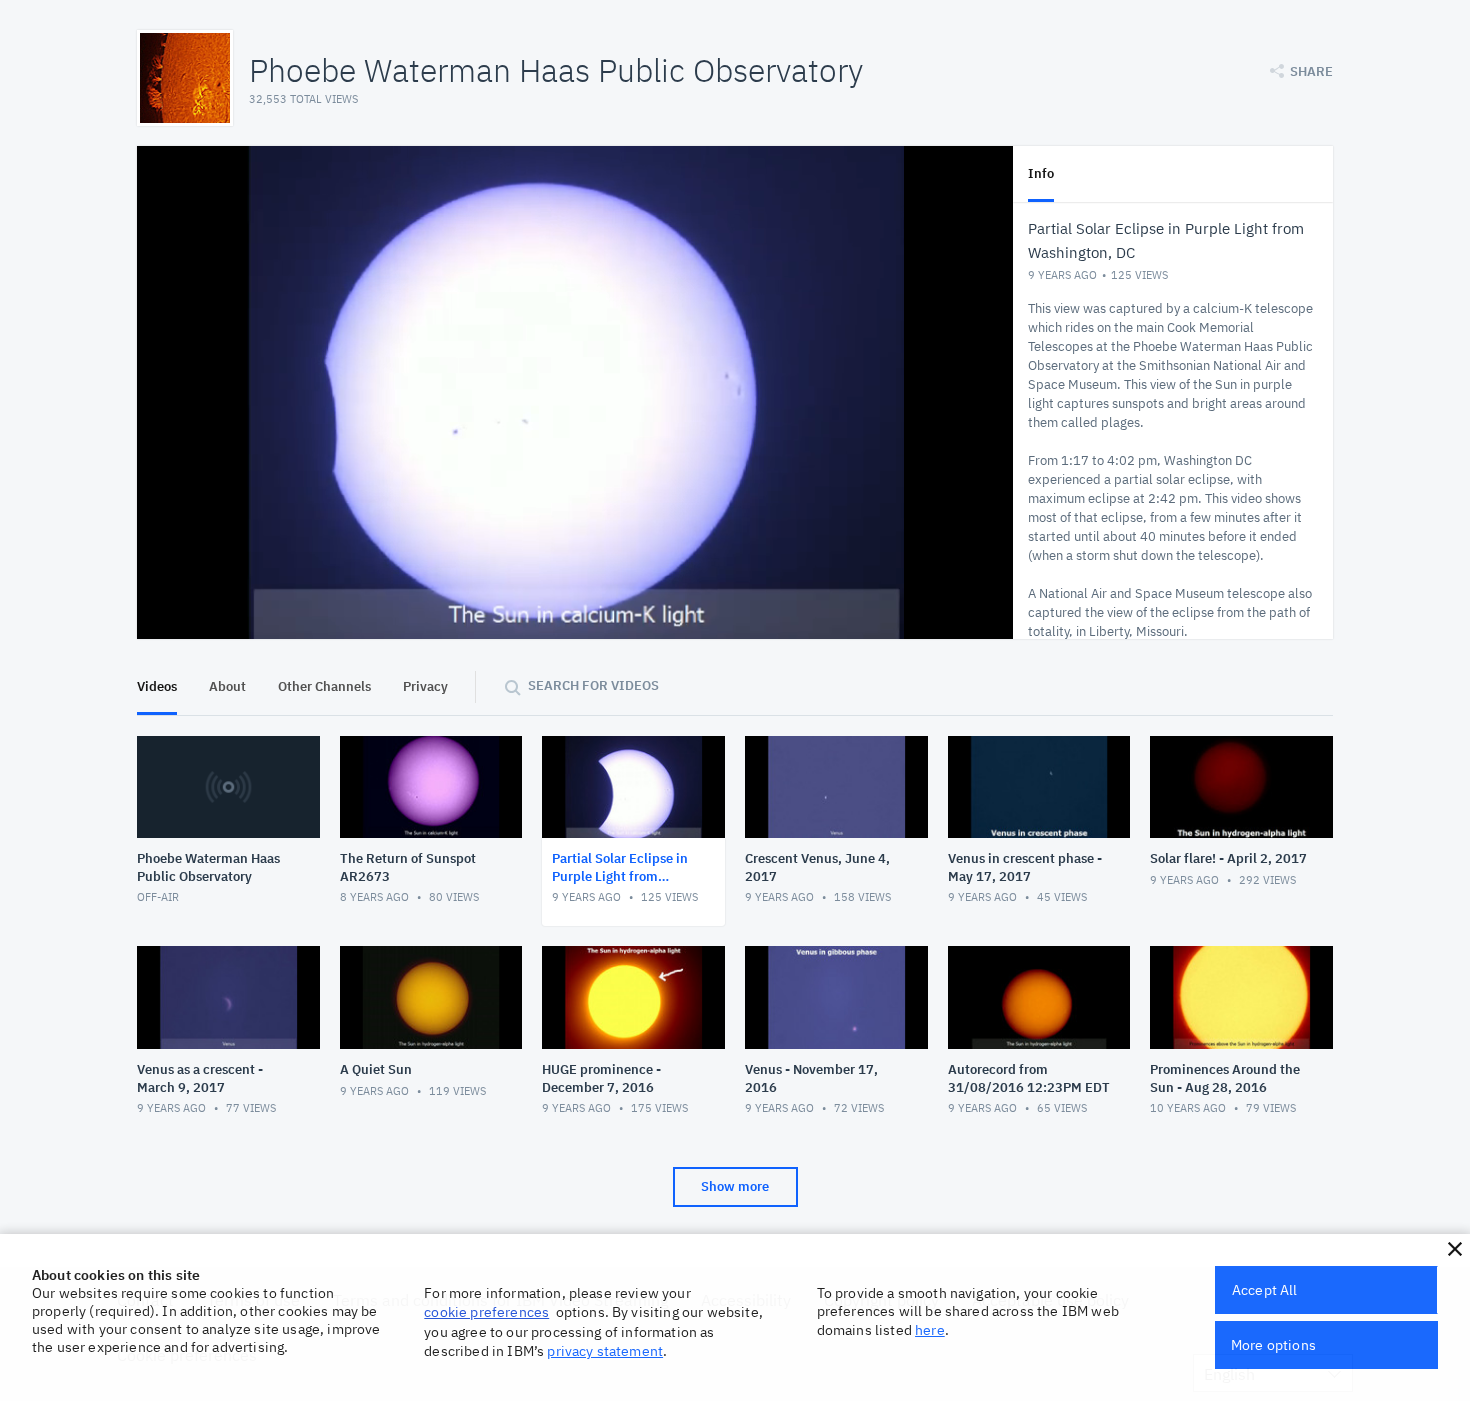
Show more (735, 1186)
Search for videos (593, 685)
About (227, 686)
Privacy (425, 686)
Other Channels (324, 686)
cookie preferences (486, 1312)
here (930, 1330)
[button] (1455, 1249)
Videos (157, 686)
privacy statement (605, 1351)
